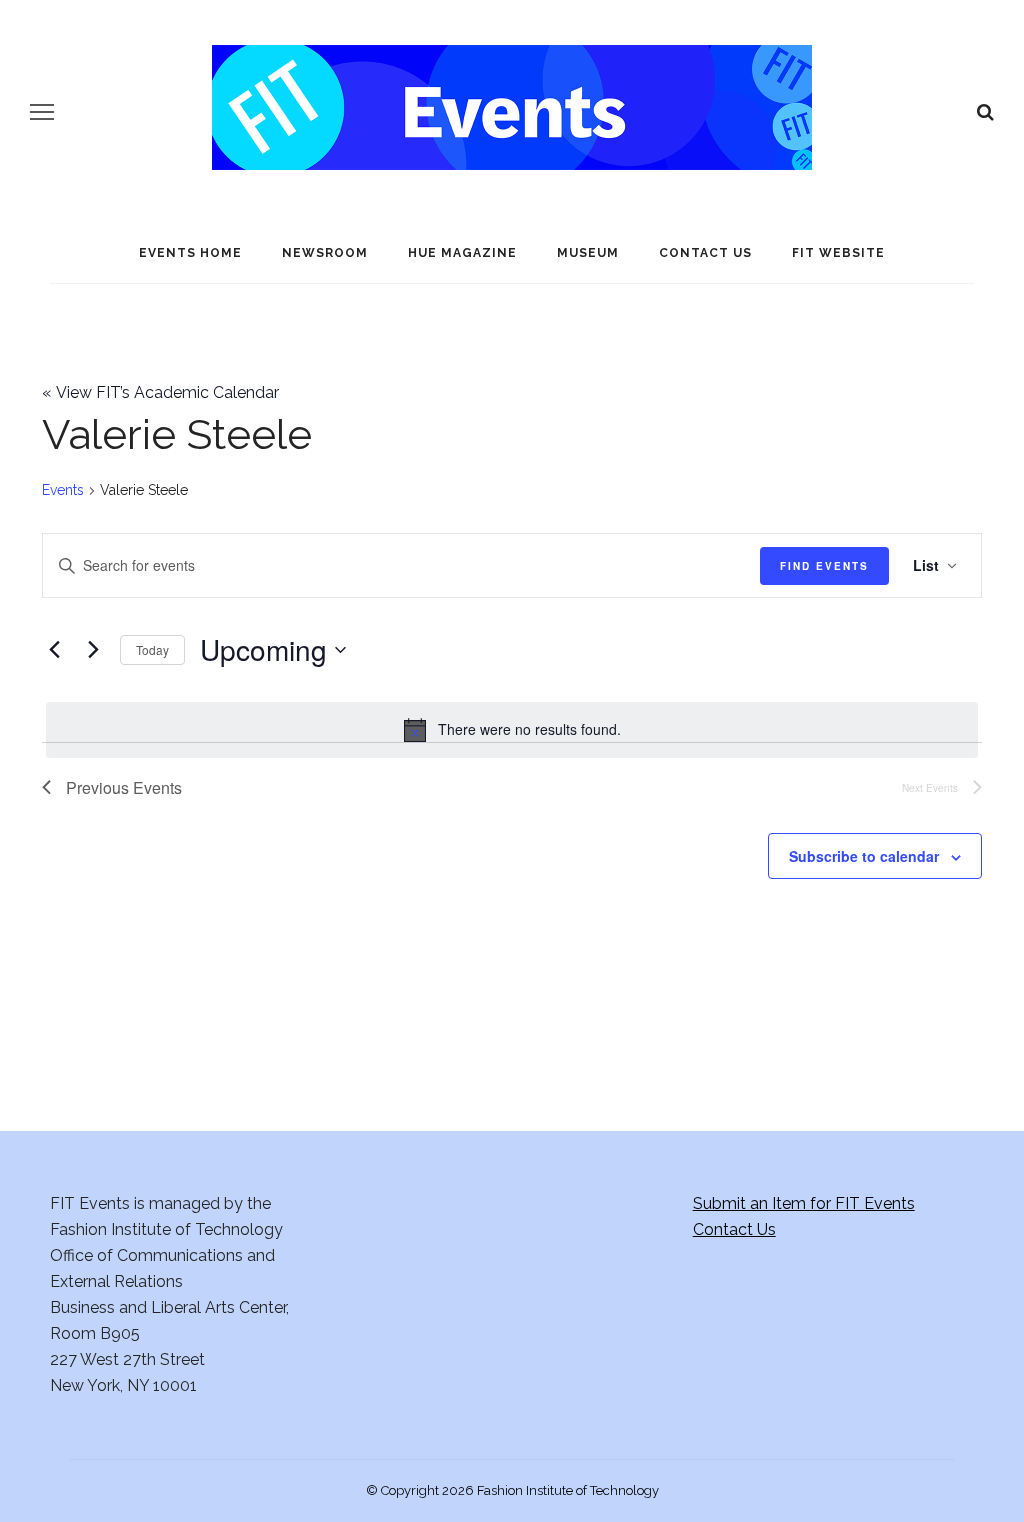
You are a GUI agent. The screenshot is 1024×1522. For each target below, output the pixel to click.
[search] (985, 112)
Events (63, 490)
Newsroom (325, 253)
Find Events (824, 566)
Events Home (190, 253)
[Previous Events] (54, 650)
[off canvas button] (42, 112)
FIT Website (838, 253)
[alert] (512, 730)
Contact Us (705, 253)
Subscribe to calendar (864, 856)
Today (152, 649)
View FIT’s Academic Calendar (160, 392)
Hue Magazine (462, 253)
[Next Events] (93, 650)
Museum (588, 253)
